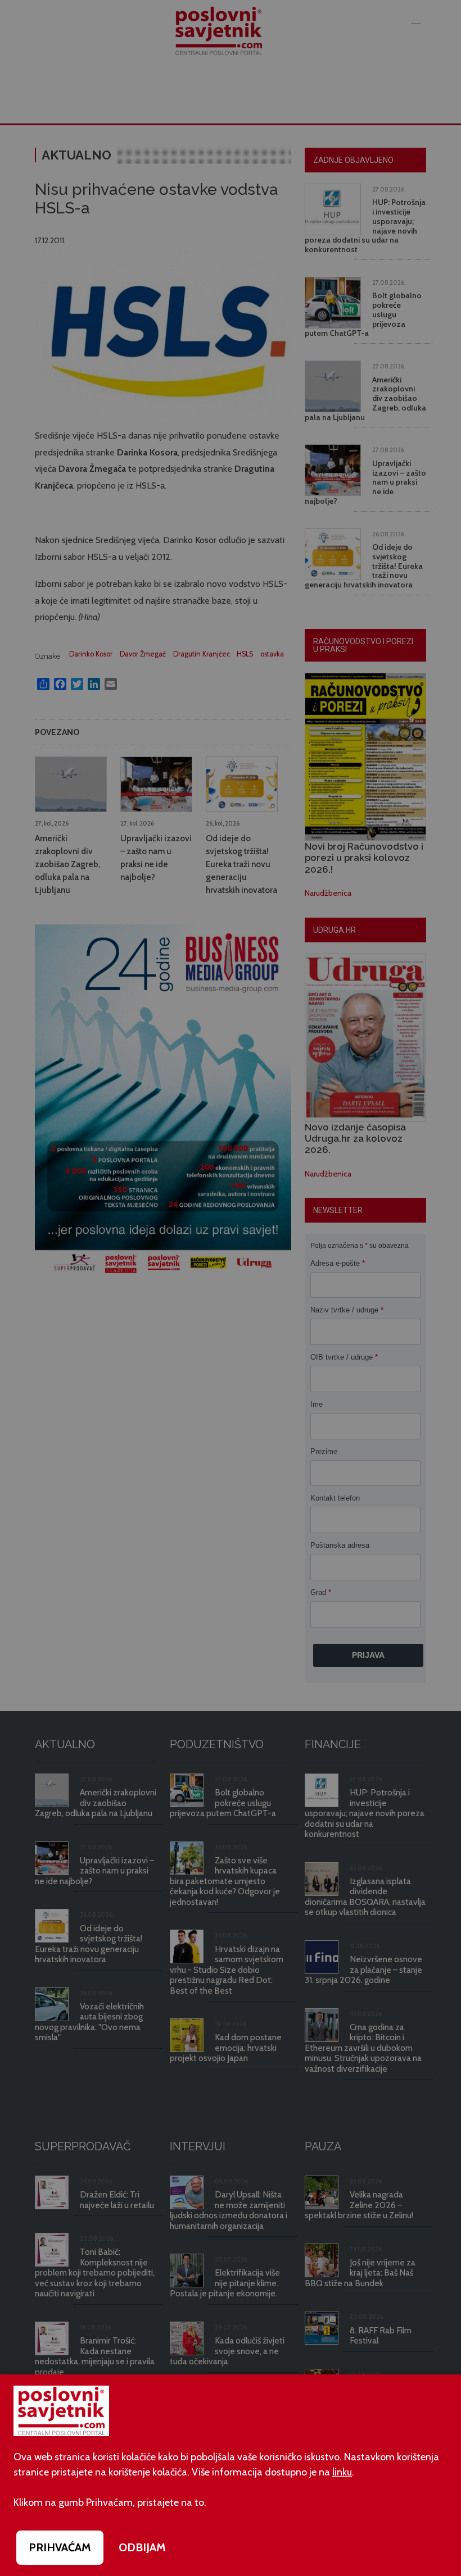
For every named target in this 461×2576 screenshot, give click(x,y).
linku (342, 2472)
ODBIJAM (142, 2547)
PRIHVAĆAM (60, 2547)
